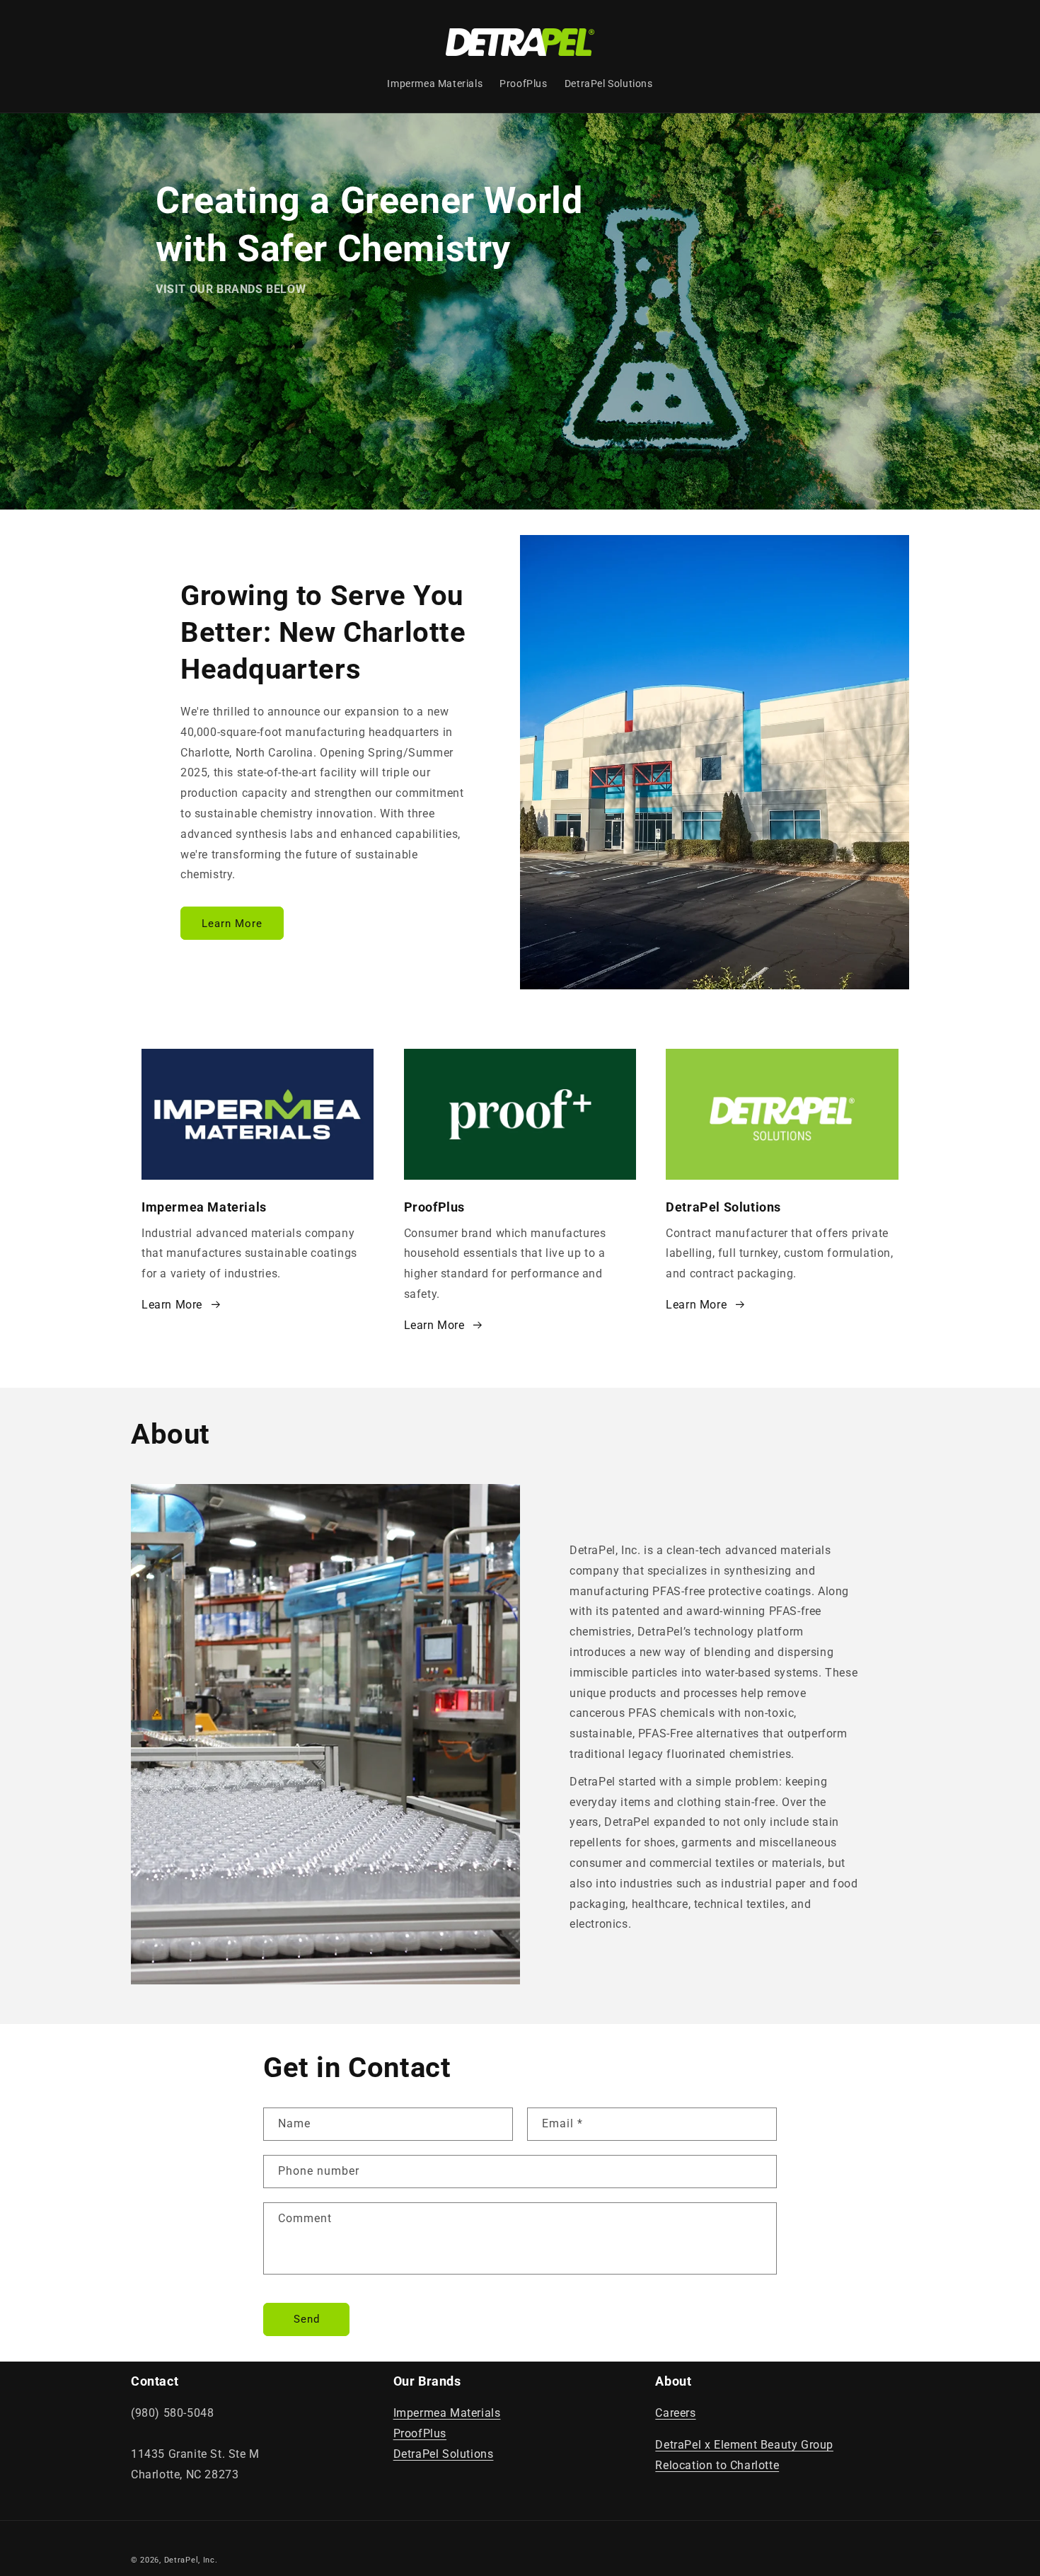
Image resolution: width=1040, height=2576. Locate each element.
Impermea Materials (447, 2413)
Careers (675, 2413)
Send (307, 2319)
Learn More (232, 923)
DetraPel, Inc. (191, 2560)
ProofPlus (420, 2433)
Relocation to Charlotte (717, 2465)
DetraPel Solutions (444, 2454)
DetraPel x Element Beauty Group (744, 2445)
